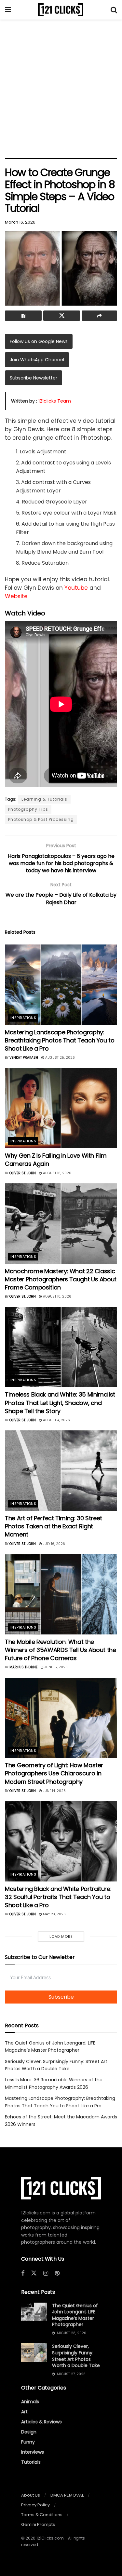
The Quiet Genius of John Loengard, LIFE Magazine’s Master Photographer (75, 2315)
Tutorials (31, 2462)
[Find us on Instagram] (46, 2273)
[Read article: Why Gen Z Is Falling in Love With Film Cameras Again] (61, 1108)
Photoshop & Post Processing (41, 819)
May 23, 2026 (54, 1914)
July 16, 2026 (54, 1544)
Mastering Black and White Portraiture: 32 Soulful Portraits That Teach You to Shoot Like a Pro (58, 1897)
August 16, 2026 (57, 1173)
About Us (31, 2495)
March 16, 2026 (20, 222)
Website (16, 596)
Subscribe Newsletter (34, 378)
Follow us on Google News (39, 341)
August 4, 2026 (56, 1420)
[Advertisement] (61, 87)
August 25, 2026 (60, 1058)
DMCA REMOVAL (67, 2495)
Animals (30, 2402)
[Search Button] (114, 10)
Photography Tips (28, 809)
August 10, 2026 (57, 1296)
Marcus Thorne (23, 1667)
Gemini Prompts (38, 2524)
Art (24, 2412)
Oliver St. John (23, 1173)
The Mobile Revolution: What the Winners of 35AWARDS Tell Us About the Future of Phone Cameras (61, 1650)
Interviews (33, 2452)
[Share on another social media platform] (99, 316)
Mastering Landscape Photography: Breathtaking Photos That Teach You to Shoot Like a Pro (60, 1040)
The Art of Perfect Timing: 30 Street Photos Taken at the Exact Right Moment (54, 1526)
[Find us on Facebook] (23, 2273)
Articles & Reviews (41, 2422)
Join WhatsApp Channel (37, 360)
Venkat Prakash (24, 1058)
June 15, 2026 (56, 1667)
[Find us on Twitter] (34, 2273)
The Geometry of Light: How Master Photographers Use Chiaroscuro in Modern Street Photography (54, 1773)
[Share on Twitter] (62, 316)
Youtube (76, 588)
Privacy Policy (35, 2505)
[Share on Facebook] (23, 316)
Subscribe (61, 1997)
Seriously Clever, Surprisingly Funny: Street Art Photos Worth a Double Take (76, 2356)
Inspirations (23, 1018)
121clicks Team (55, 401)
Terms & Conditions (42, 2515)
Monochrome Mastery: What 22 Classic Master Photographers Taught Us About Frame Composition (61, 1279)
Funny (28, 2442)
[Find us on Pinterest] (57, 2273)
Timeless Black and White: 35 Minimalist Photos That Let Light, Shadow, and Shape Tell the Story (60, 1403)
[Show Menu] (8, 10)
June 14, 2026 (54, 1791)
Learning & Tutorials (44, 799)
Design (29, 2432)
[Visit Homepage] (61, 10)
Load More (61, 1936)
